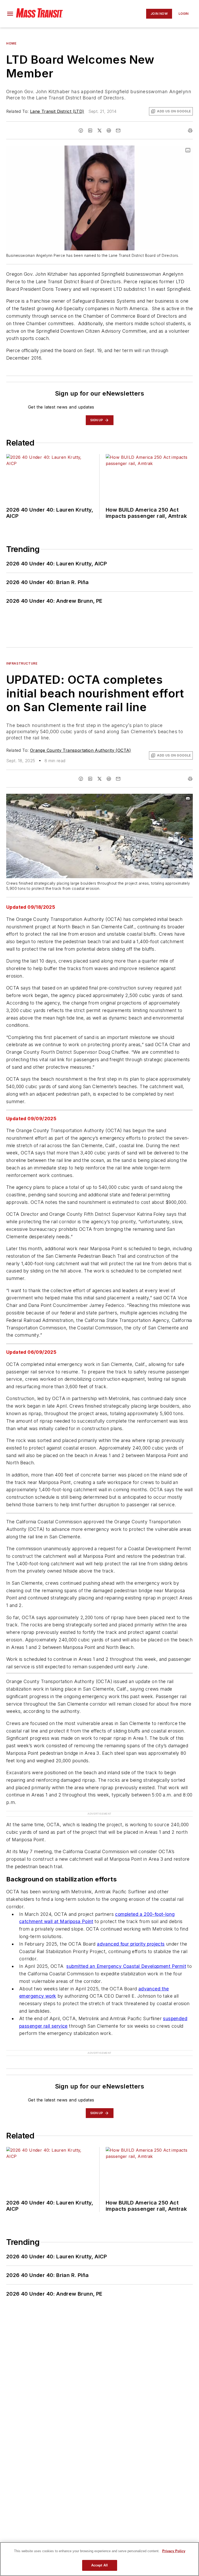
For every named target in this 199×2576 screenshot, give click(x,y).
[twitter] (99, 130)
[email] (118, 130)
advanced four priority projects (131, 1944)
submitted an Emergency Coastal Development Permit (126, 1966)
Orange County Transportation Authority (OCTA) (81, 750)
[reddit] (109, 130)
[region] (99, 2559)
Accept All (99, 2565)
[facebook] (81, 130)
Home (11, 43)
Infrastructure (22, 663)
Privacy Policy (174, 2551)
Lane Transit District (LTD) (57, 111)
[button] (10, 14)
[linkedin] (90, 130)
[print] (190, 130)
